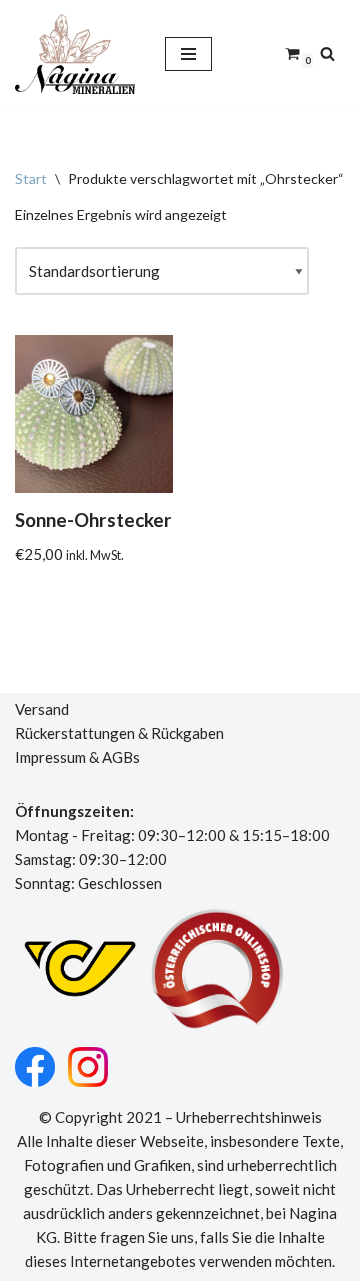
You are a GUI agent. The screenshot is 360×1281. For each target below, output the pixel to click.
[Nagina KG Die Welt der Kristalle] (75, 54)
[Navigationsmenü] (188, 54)
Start (31, 178)
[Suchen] (327, 53)
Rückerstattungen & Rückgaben (119, 733)
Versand (42, 709)
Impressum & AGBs (77, 757)
